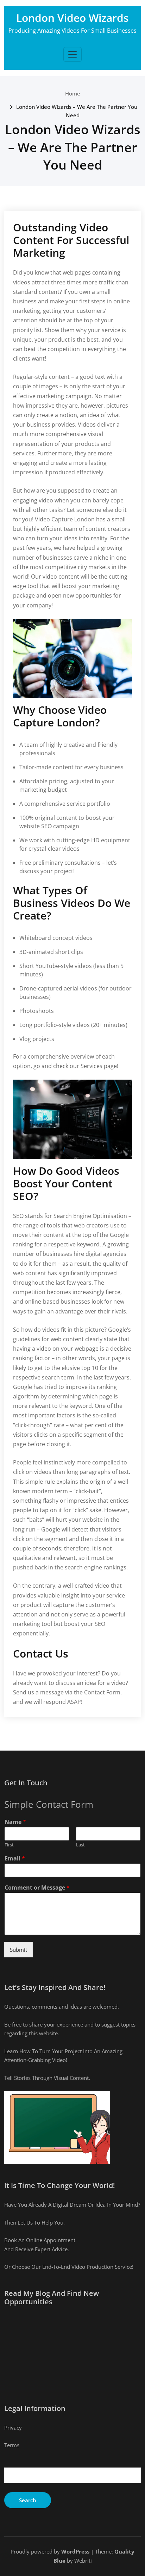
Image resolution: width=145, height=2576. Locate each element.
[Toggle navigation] (72, 54)
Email (15, 1859)
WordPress (75, 2551)
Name (15, 1822)
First (9, 1845)
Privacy (13, 2427)
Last (80, 1845)
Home (73, 93)
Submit (18, 1950)
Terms (12, 2445)
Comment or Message (37, 1888)
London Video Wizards (72, 18)
